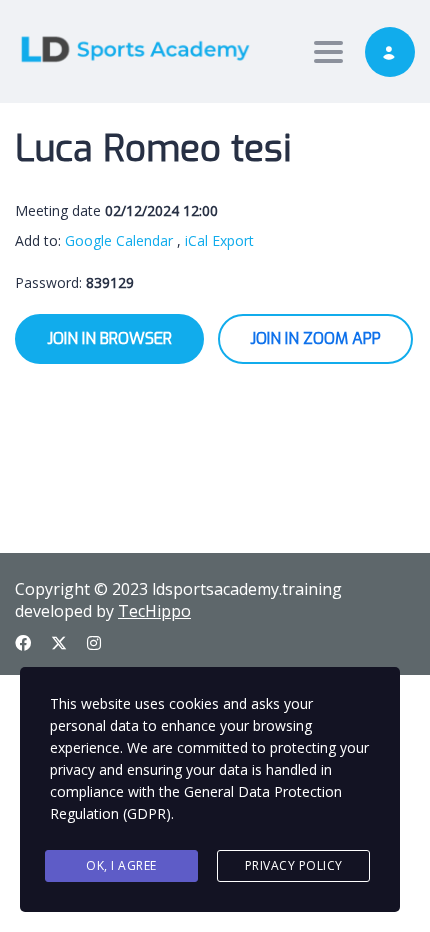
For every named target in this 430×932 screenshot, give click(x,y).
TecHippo (154, 611)
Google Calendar (119, 240)
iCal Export (219, 240)
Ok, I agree (121, 865)
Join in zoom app (315, 338)
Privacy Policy (294, 865)
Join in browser (109, 338)
